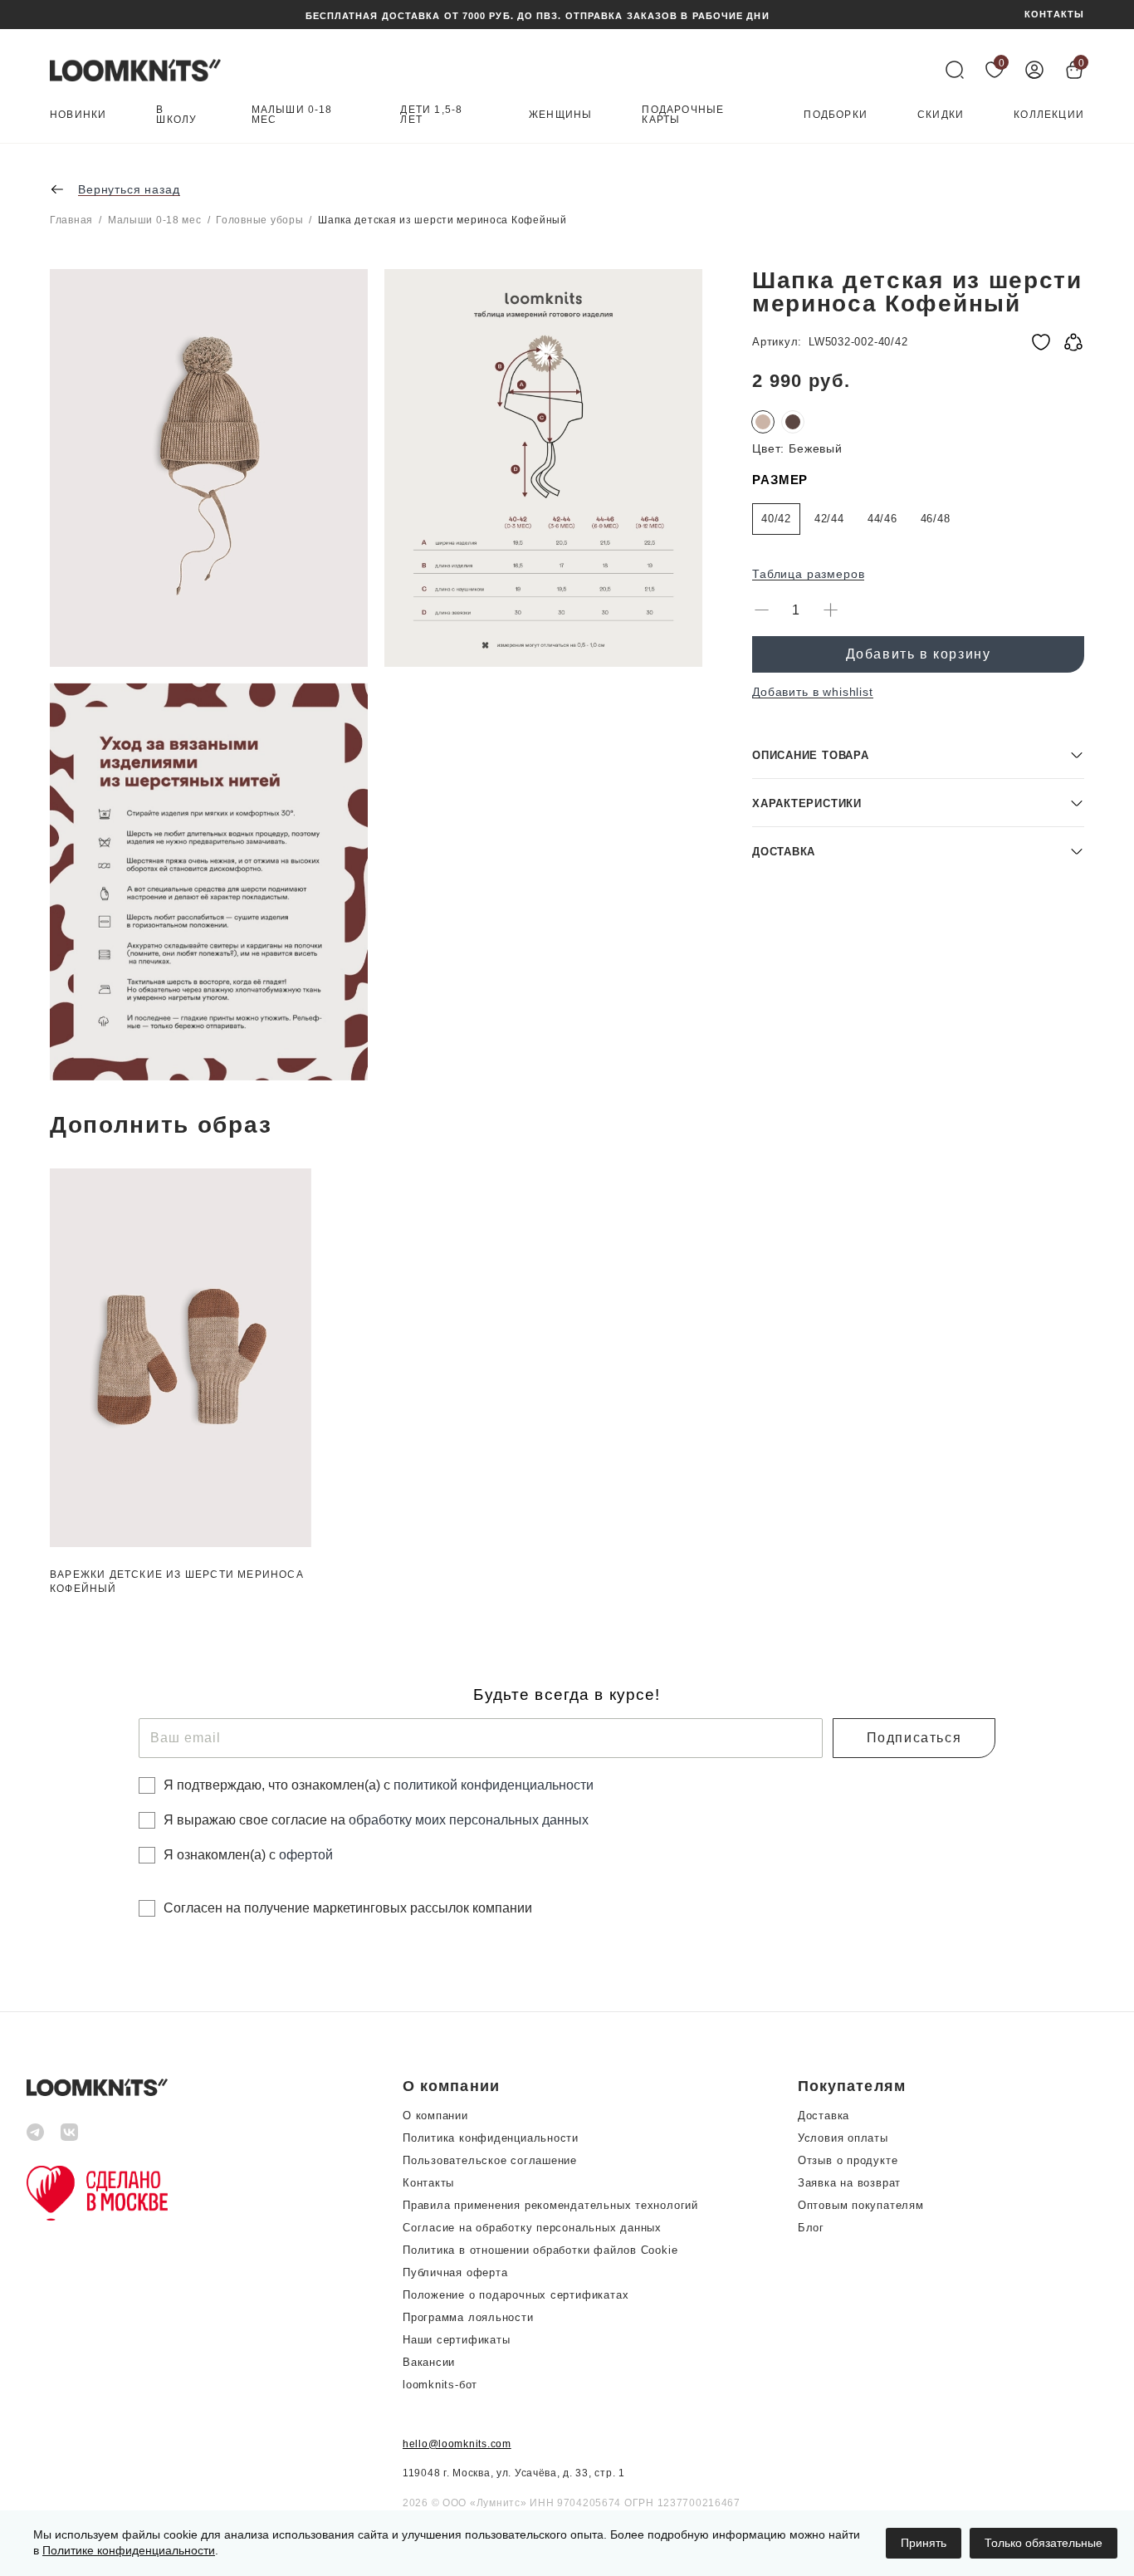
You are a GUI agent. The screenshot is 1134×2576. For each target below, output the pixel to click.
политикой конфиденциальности (494, 1785)
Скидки (941, 115)
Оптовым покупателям (861, 2205)
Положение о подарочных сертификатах (516, 2295)
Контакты (428, 2183)
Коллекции (1049, 115)
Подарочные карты (683, 115)
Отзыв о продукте (848, 2160)
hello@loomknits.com (457, 2444)
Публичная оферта (455, 2272)
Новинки (78, 115)
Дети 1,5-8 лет (431, 115)
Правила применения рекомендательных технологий (550, 2205)
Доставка (824, 2116)
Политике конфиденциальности (129, 2550)
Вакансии (429, 2362)
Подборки (836, 115)
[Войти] (1034, 70)
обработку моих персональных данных (469, 1820)
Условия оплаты (843, 2138)
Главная (71, 220)
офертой (306, 1855)
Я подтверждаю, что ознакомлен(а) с (379, 1785)
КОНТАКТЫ (1054, 15)
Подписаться (914, 1738)
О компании (435, 2116)
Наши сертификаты (456, 2340)
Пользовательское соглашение (490, 2160)
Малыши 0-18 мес (292, 115)
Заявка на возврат (849, 2183)
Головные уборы (259, 220)
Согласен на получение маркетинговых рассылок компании (348, 1908)
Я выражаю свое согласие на (376, 1820)
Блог (811, 2228)
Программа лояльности (468, 2317)
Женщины (560, 115)
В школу (176, 115)
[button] (918, 754)
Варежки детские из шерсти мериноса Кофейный (177, 1582)
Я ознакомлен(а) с (248, 1855)
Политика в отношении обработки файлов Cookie (540, 2250)
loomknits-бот (440, 2385)
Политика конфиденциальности (491, 2138)
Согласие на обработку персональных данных (532, 2228)
